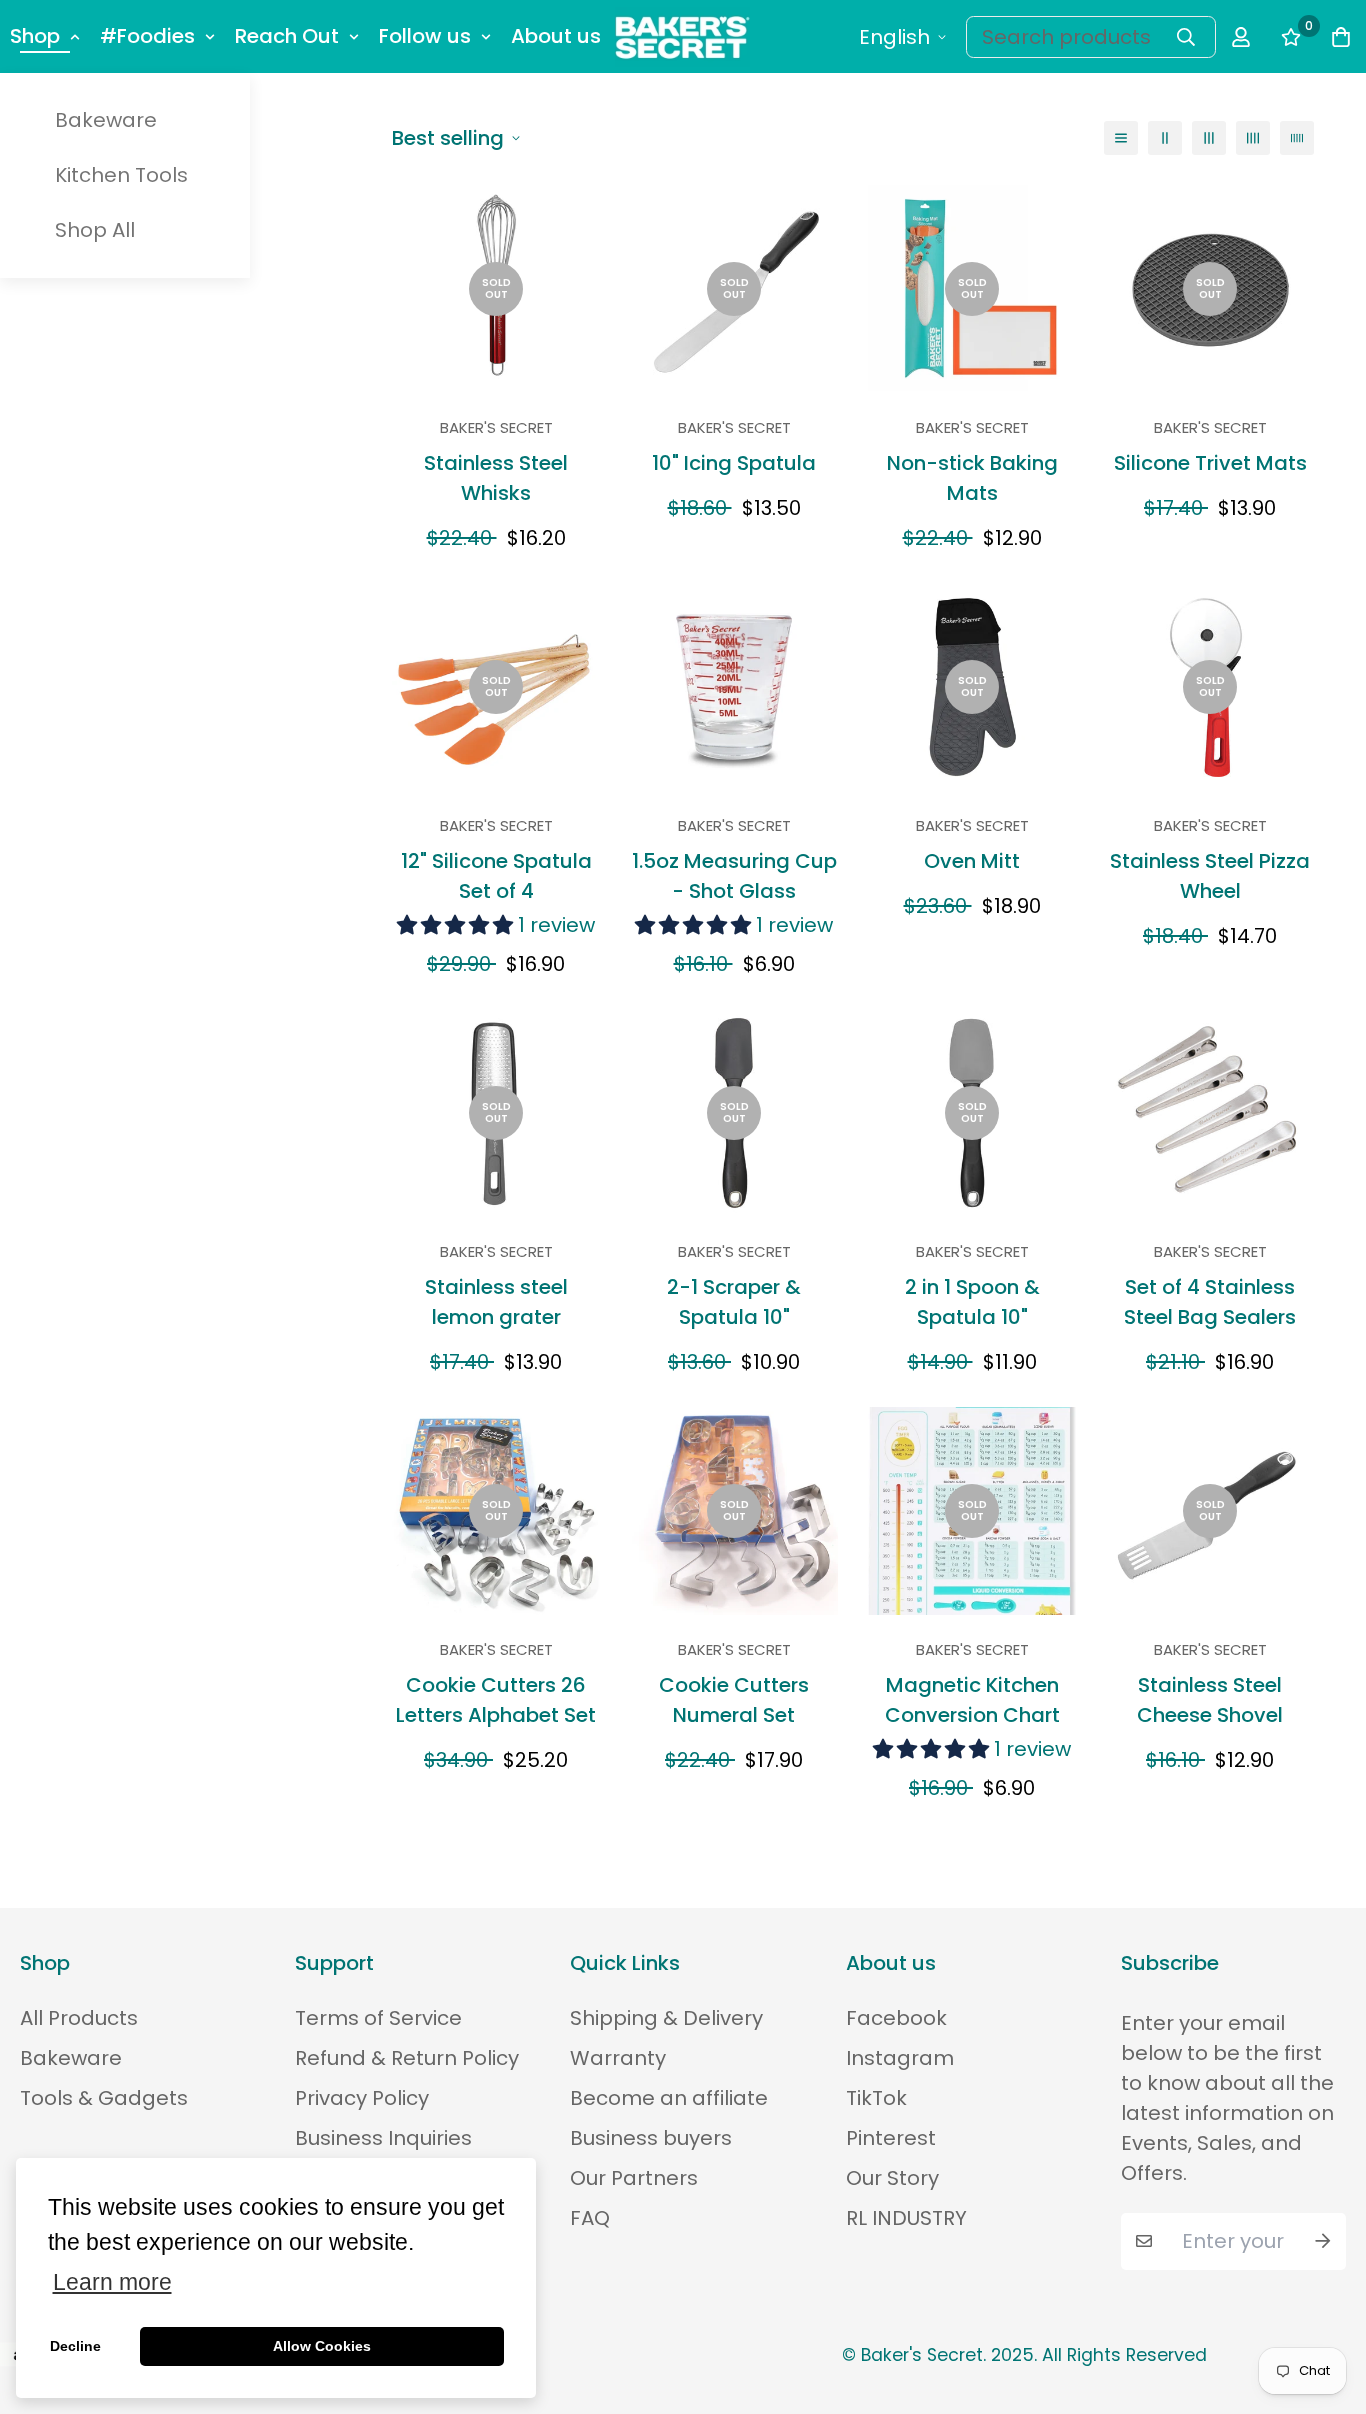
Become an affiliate (669, 2098)
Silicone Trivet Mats (1210, 463)
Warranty (618, 2058)
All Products (79, 2018)
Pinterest (891, 2138)
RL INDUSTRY (906, 2218)
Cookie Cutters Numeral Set (734, 1700)
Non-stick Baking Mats (972, 478)
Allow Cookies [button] (322, 2346)
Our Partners (634, 2178)
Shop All (95, 230)
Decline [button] (75, 2346)
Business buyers (651, 2138)
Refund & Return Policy (407, 2058)
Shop (35, 36)
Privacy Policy (362, 2098)
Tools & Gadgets (104, 2098)
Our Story (892, 2178)
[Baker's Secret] (682, 37)
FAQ (590, 2218)
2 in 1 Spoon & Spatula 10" (972, 1302)
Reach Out (287, 36)
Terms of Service (378, 2018)
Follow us (425, 36)
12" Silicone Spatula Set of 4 (496, 876)
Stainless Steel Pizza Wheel (1210, 876)
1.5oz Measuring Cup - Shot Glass (734, 876)
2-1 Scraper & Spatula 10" (734, 1302)
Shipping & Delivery (666, 2018)
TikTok (876, 2098)
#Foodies (147, 36)
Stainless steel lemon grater (496, 1302)
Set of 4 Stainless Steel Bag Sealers (1210, 1302)
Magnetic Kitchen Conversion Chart (972, 1700)
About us (556, 36)
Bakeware (106, 120)
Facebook (896, 2018)
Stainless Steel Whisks (496, 478)
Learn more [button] (112, 2282)
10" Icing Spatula (734, 463)
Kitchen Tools (121, 175)
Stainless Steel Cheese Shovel (1210, 1700)
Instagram (900, 2058)
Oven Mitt (972, 861)
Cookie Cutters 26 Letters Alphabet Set (496, 1700)
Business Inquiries (383, 2138)
